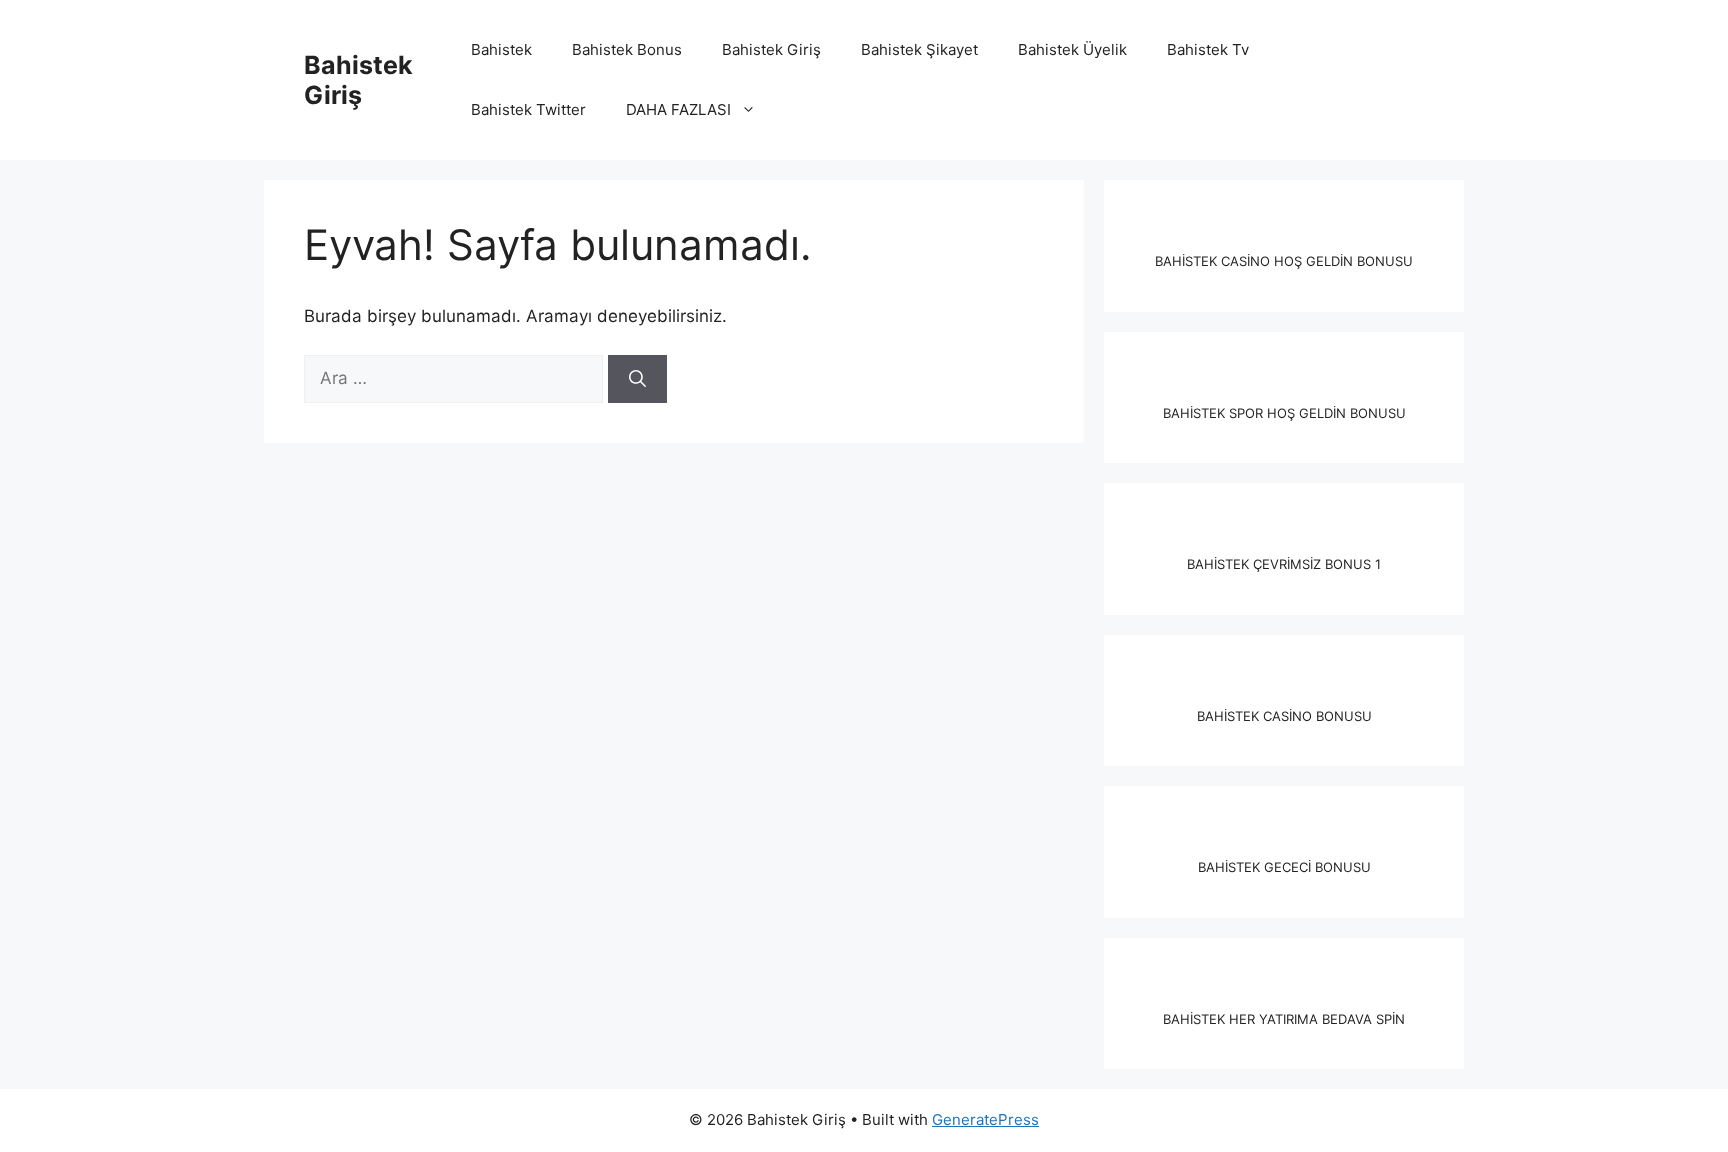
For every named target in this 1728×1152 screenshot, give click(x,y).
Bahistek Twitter (528, 109)
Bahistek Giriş (358, 80)
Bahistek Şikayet (919, 49)
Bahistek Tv (1208, 49)
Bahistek (501, 49)
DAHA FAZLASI (678, 109)
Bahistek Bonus (627, 49)
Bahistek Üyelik (1072, 49)
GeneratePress (985, 1119)
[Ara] (637, 379)
